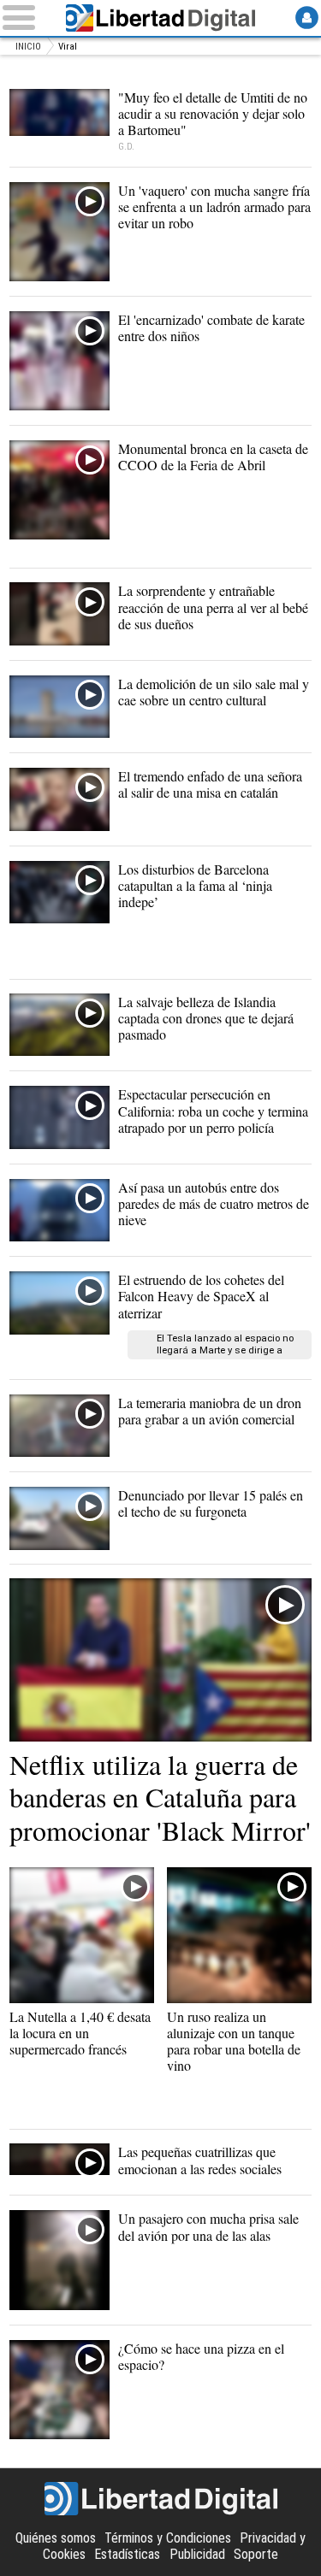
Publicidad (197, 2554)
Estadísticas (127, 2554)
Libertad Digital (161, 18)
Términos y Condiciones (168, 2538)
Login (307, 18)
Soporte (256, 2554)
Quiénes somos (56, 2538)
